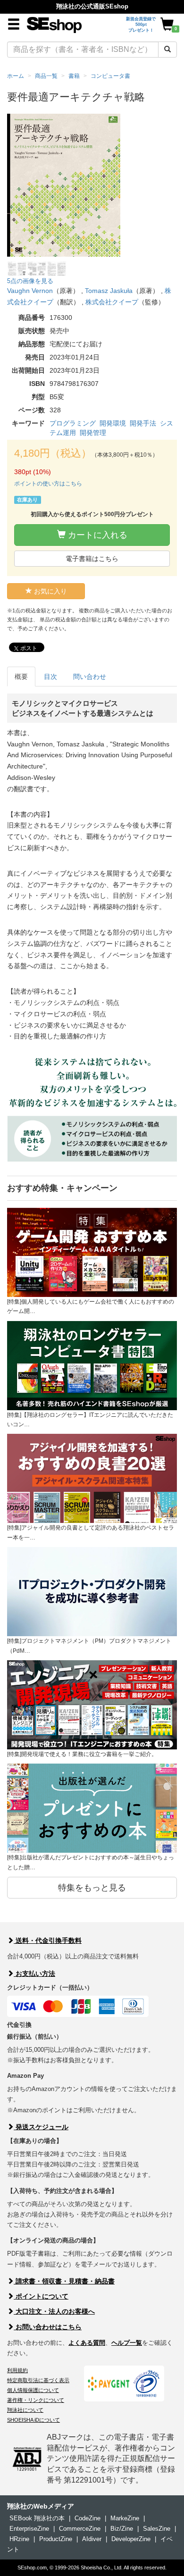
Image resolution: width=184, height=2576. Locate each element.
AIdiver (92, 2539)
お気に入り (50, 591)
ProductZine (56, 2539)
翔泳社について (25, 2410)
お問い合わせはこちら (48, 2327)
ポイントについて (41, 2296)
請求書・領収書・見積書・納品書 (64, 2281)
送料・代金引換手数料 (48, 1940)
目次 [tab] (50, 677)
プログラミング (73, 423)
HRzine (19, 2539)
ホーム (16, 76)
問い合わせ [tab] (90, 677)
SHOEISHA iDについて (33, 2420)
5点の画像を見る (30, 281)
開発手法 (143, 423)
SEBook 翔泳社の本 (37, 2518)
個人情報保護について (33, 2390)
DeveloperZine (131, 2539)
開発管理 (93, 433)
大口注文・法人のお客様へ (54, 2311)
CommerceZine (80, 2529)
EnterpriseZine (29, 2529)
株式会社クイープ (112, 302)
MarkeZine (125, 2518)
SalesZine (157, 2529)
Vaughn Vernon (30, 291)
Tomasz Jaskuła (109, 291)
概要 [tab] (21, 677)
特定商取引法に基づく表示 (38, 2380)
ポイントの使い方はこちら (48, 484)
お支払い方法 (34, 1974)
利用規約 (17, 2370)
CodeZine (88, 2518)
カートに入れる (96, 535)
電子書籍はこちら (92, 559)
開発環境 (113, 423)
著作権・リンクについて (36, 2400)
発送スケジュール (41, 2127)
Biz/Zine (122, 2529)
